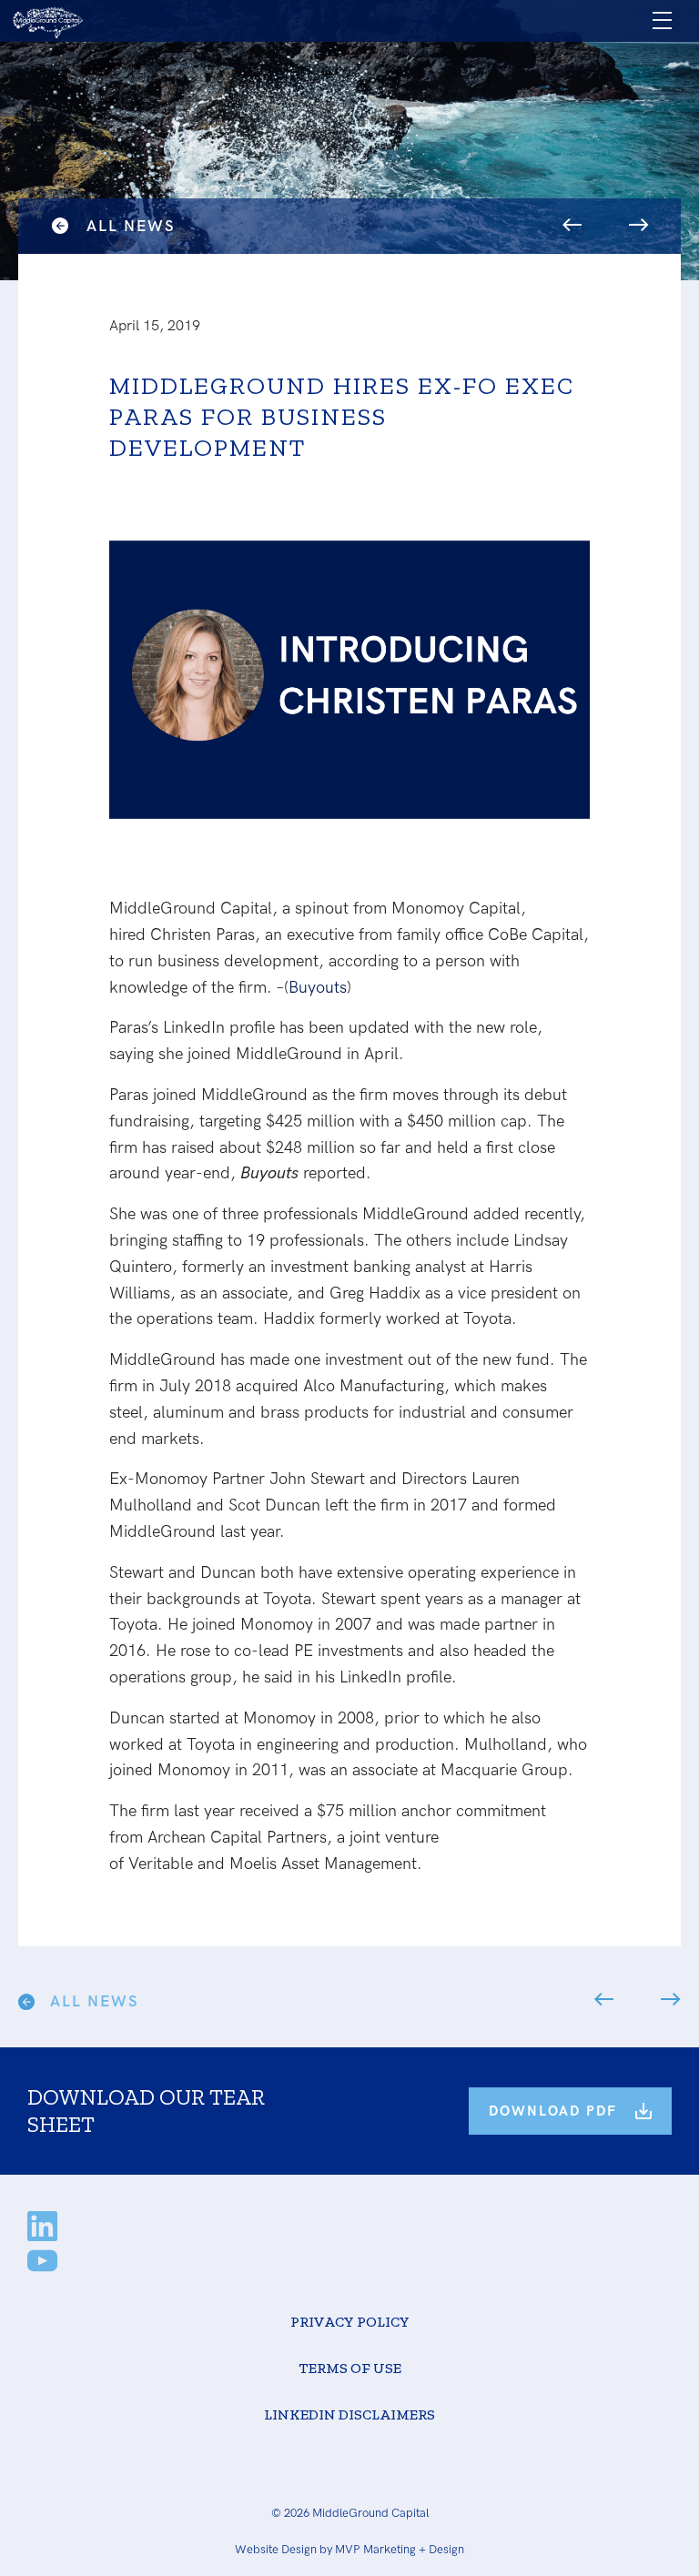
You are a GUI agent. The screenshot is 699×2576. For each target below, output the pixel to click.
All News (131, 227)
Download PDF (553, 2111)
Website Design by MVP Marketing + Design (349, 2550)
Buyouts (318, 988)
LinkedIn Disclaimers (349, 2414)
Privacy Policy (350, 2322)
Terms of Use (350, 2368)
